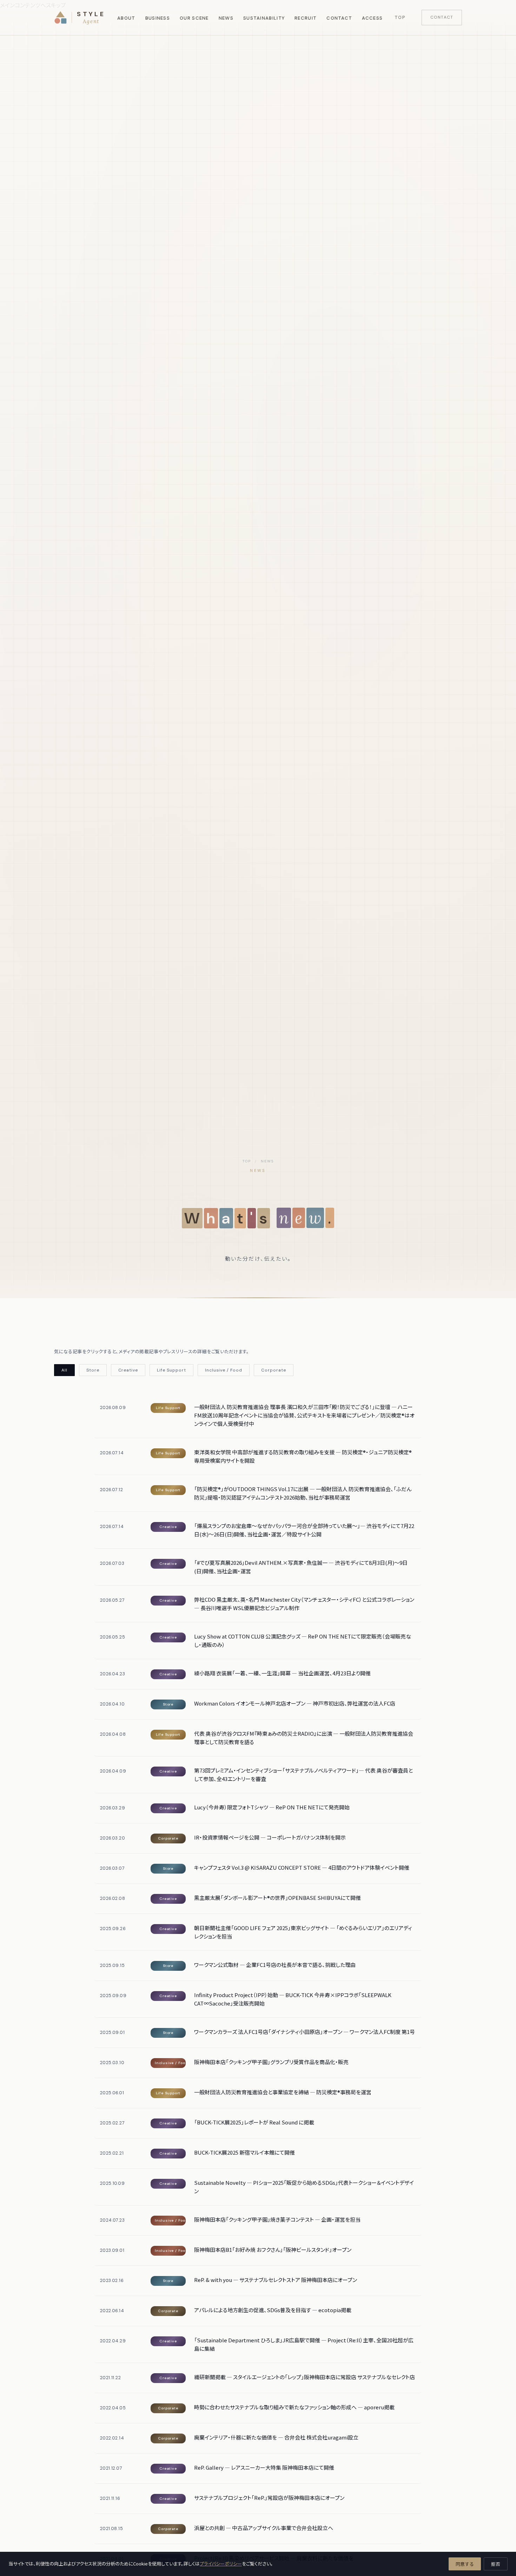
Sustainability (264, 18)
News (226, 18)
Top (400, 17)
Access (372, 18)
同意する (465, 2564)
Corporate (274, 1370)
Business (158, 18)
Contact (339, 18)
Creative (128, 1370)
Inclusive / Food (224, 1370)
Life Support (171, 1370)
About (126, 18)
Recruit (306, 18)
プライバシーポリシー (221, 2564)
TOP (247, 1161)
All (64, 1370)
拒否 (496, 2564)
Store (93, 1370)
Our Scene (194, 18)
